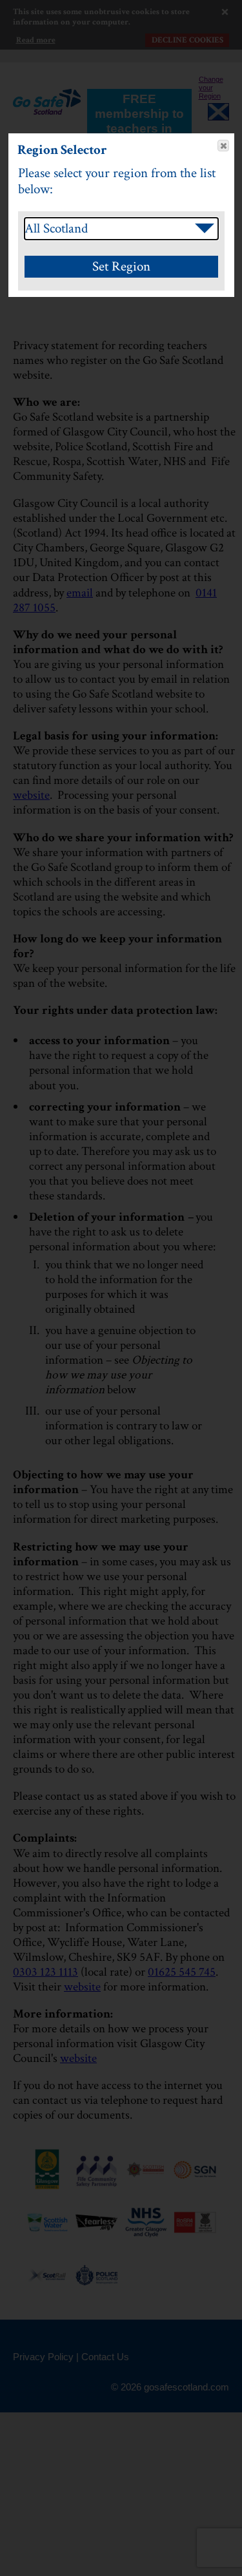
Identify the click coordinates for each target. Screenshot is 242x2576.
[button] (223, 146)
